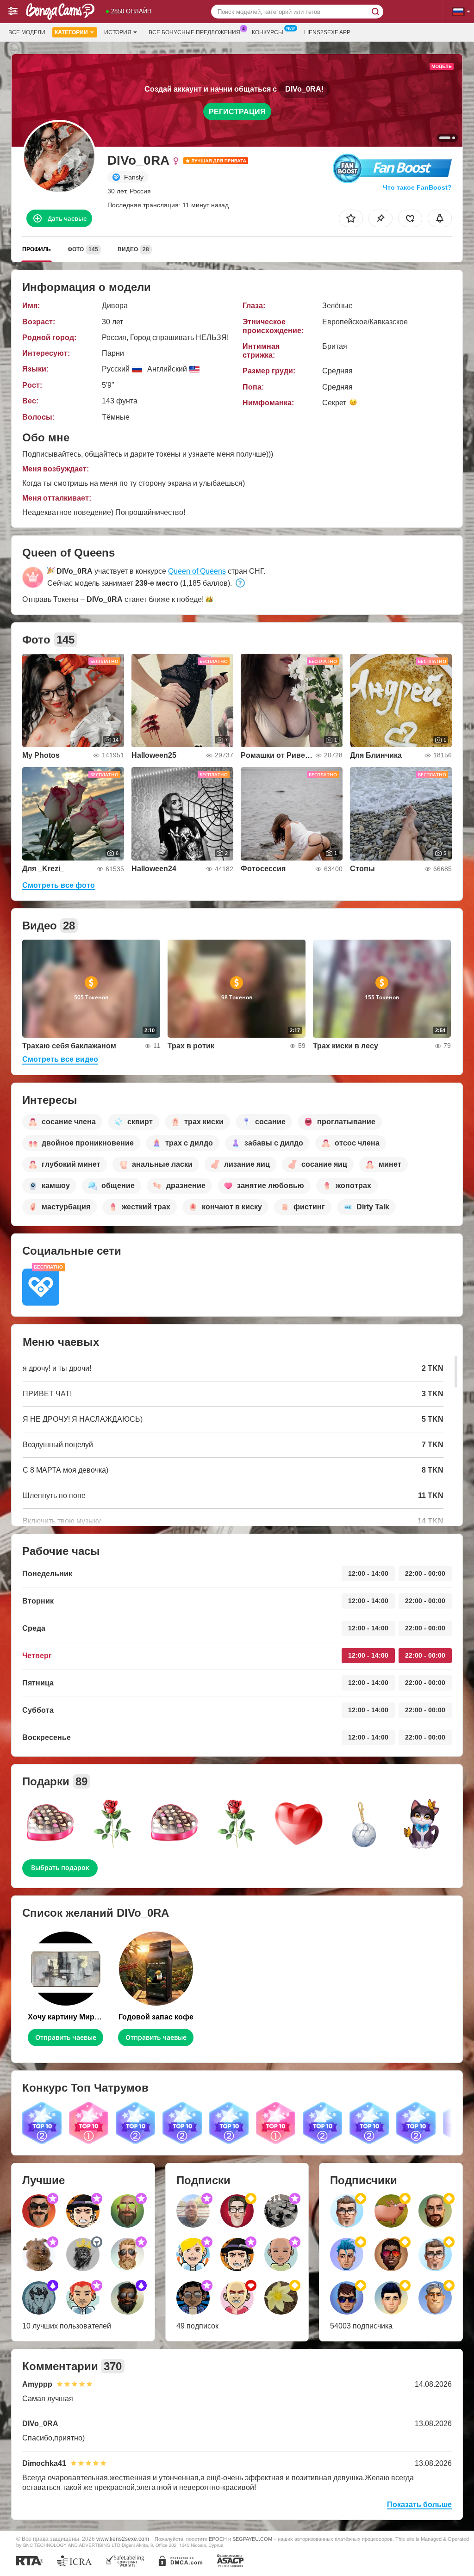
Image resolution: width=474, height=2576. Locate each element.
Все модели (27, 32)
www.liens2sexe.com (123, 2539)
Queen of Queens (197, 571)
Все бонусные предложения (194, 32)
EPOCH (218, 2539)
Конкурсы (268, 32)
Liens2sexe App (327, 32)
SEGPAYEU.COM (252, 2539)
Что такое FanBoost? (417, 187)
